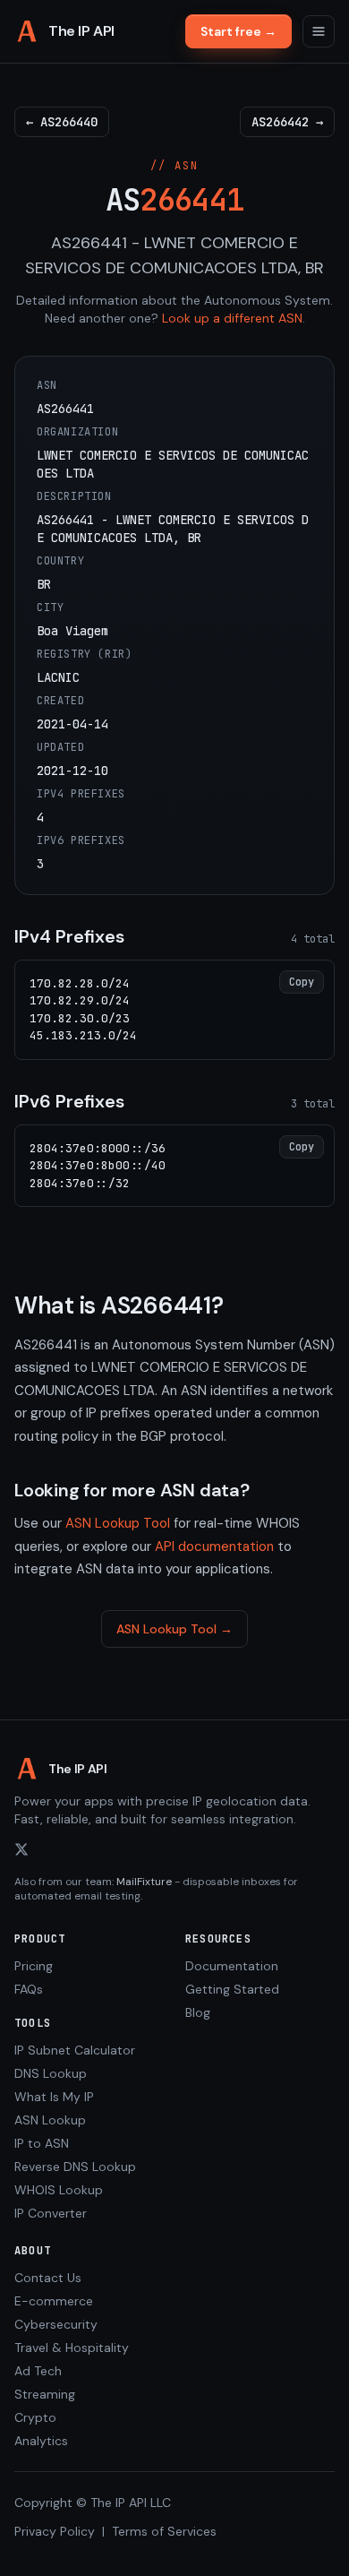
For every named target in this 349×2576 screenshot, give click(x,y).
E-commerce (54, 2301)
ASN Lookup (50, 2120)
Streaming (45, 2394)
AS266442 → (287, 122)
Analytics (41, 2441)
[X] (21, 1849)
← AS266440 (62, 122)
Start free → (238, 31)
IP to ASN (42, 2143)
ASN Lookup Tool (118, 1523)
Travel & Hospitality (72, 2348)
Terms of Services (164, 2531)
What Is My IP (54, 2097)
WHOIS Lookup (59, 2190)
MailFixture (144, 1882)
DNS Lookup (51, 2073)
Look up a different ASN (232, 318)
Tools (33, 2023)
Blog (198, 2012)
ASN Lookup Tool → (174, 1629)
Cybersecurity (56, 2324)
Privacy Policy (55, 2531)
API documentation (214, 1546)
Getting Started (232, 1989)
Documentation (232, 1966)
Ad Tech (38, 2371)
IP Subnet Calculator (75, 2050)
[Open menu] (319, 31)
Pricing (34, 1966)
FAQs (29, 1989)
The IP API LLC (131, 2503)
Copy (302, 982)
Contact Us (48, 2278)
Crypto (35, 2417)
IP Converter (51, 2213)
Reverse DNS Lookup (75, 2167)
